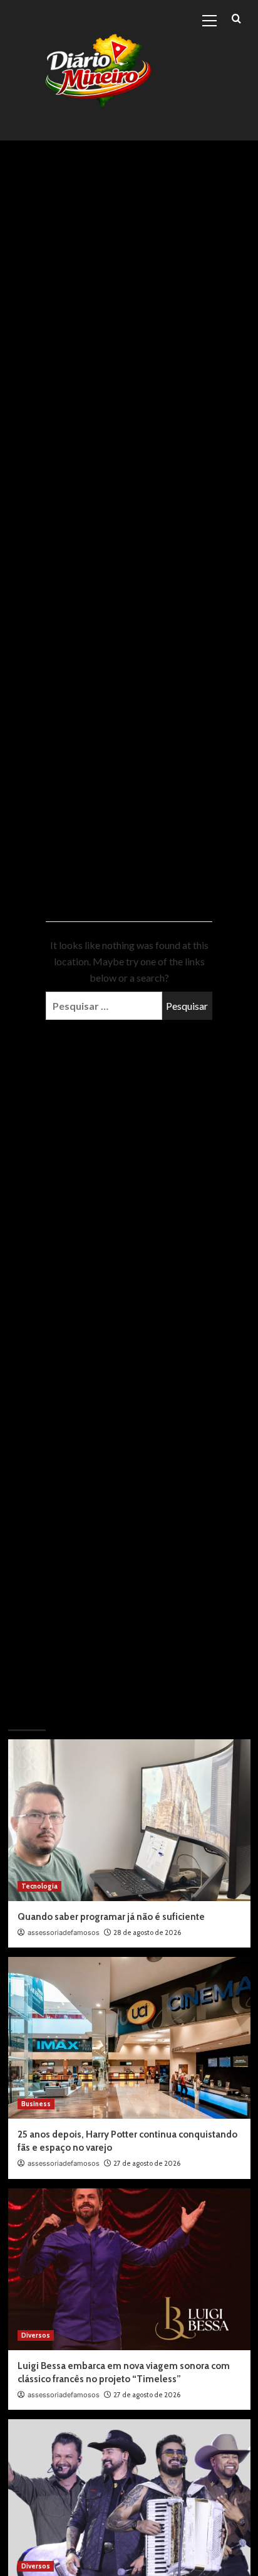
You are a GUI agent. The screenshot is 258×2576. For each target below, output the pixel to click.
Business (36, 2104)
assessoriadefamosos (64, 1932)
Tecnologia (39, 1886)
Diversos (36, 2335)
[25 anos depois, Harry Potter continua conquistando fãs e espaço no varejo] (129, 2038)
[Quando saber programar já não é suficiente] (129, 1820)
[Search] (236, 19)
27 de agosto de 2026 (147, 2163)
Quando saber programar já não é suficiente (111, 1917)
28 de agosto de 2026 (147, 1932)
